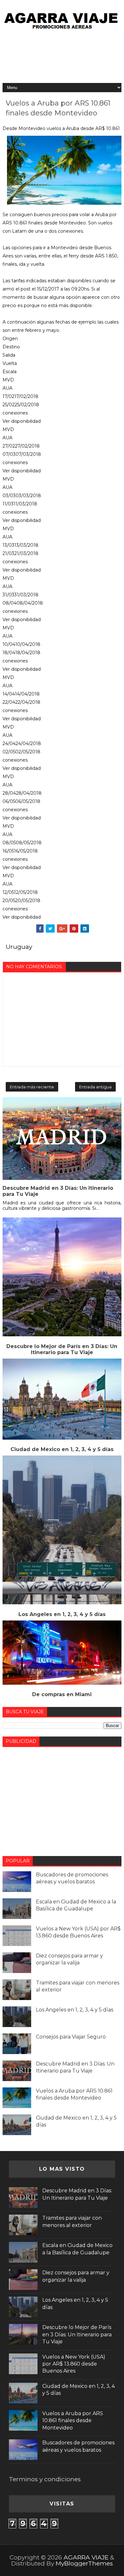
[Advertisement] (62, 57)
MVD (8, 380)
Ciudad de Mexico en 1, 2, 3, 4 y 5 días (62, 1449)
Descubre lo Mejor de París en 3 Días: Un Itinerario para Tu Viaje (62, 1349)
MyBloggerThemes (84, 2563)
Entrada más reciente (32, 1087)
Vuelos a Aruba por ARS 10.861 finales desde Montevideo (73, 2421)
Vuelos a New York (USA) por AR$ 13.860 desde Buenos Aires (74, 2364)
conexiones (15, 413)
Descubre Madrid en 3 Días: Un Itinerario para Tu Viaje (58, 1191)
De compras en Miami (62, 1694)
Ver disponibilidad (22, 421)
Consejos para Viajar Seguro (71, 2037)
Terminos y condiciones (45, 2479)
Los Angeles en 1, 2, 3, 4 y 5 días (62, 1614)
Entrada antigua (95, 1087)
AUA (7, 388)
